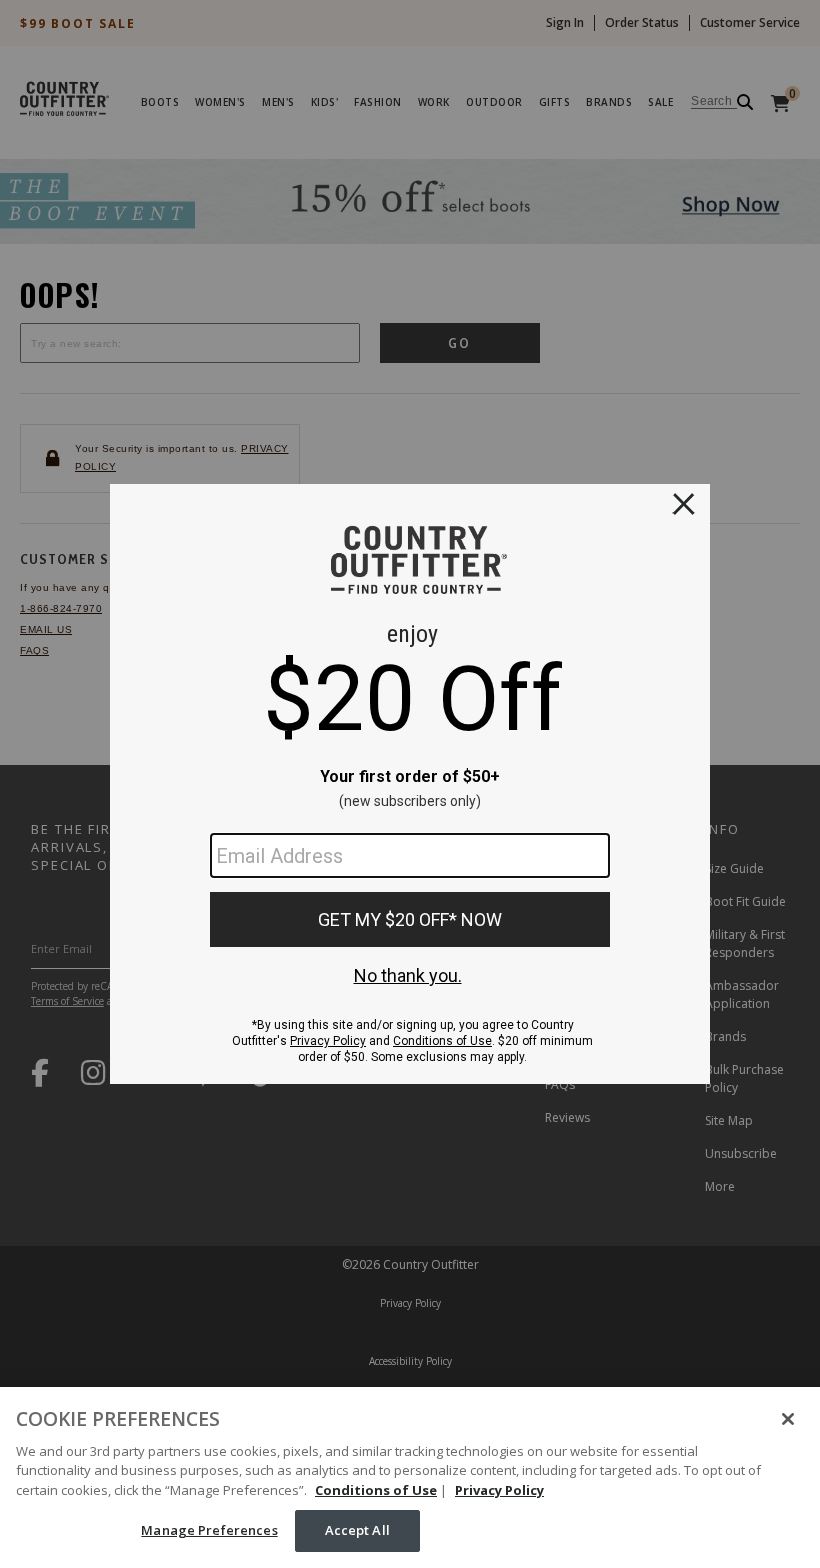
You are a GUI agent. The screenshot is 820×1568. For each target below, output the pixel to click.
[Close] (788, 1419)
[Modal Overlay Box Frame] (410, 784)
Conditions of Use (376, 1490)
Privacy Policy (499, 1490)
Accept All (357, 1530)
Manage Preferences (209, 1530)
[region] (410, 1477)
